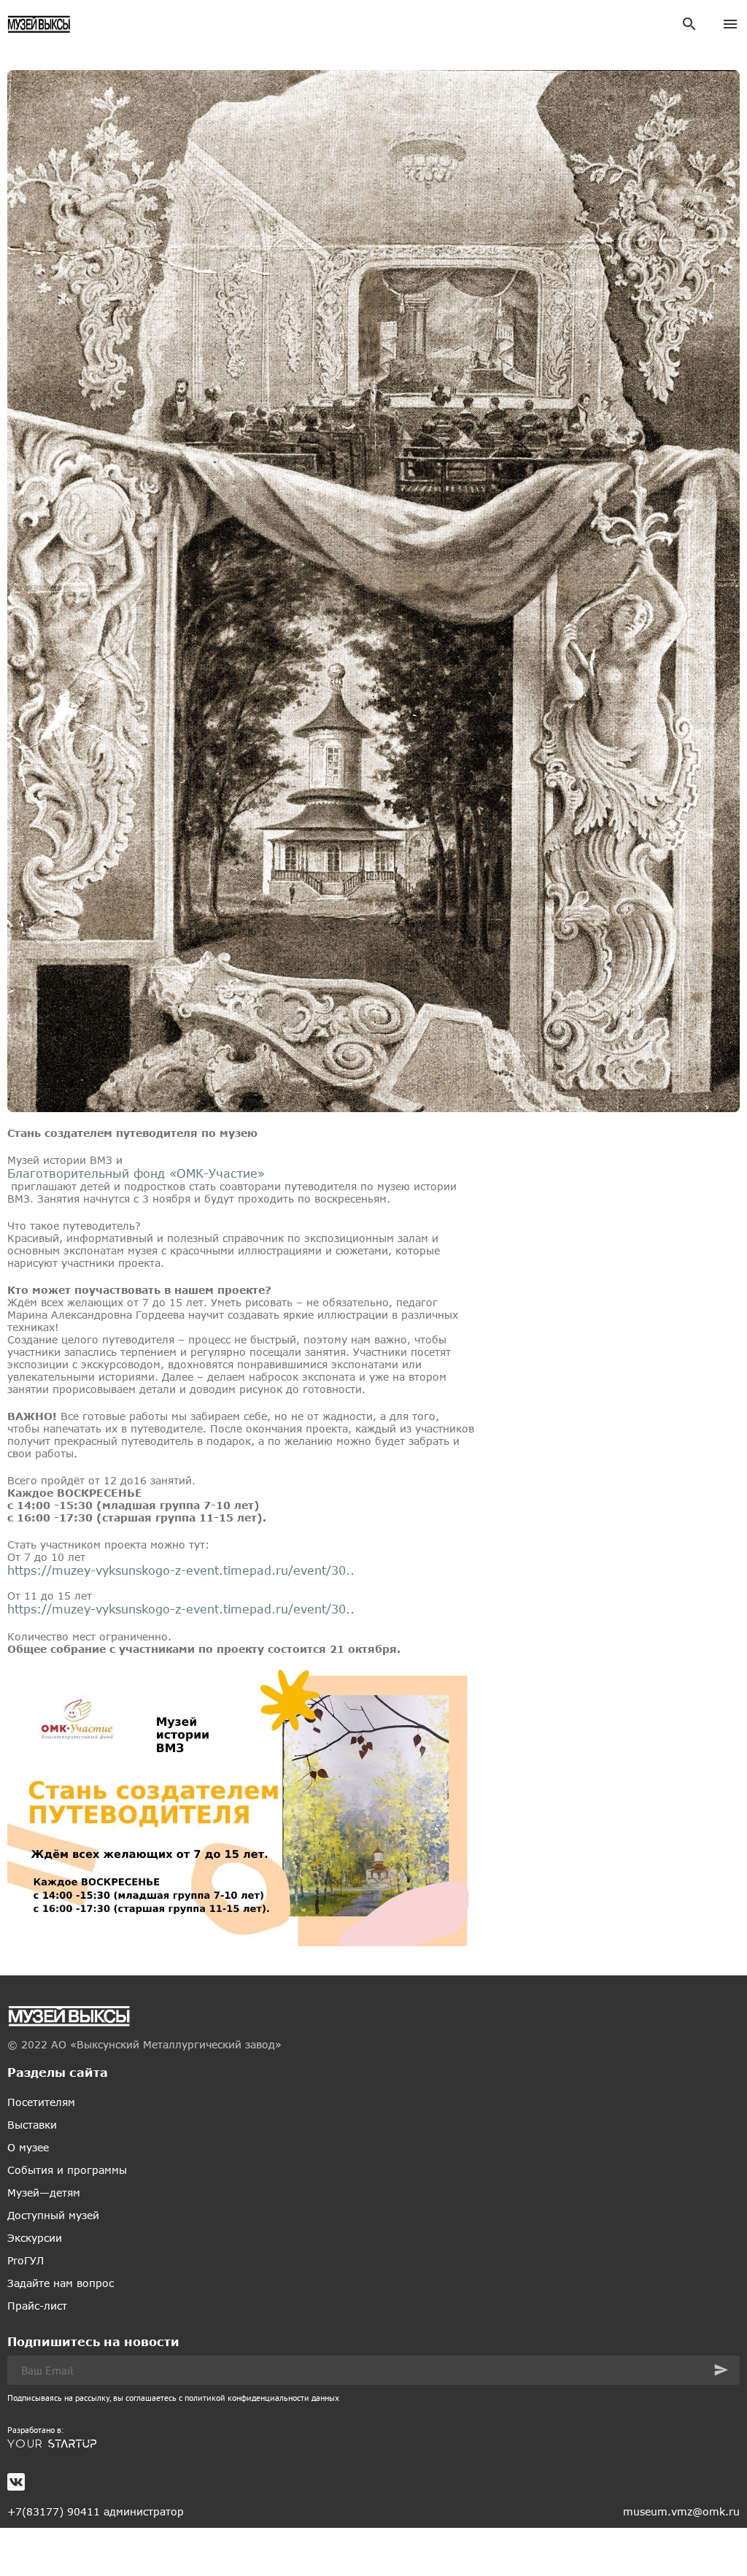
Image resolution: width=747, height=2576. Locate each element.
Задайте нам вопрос (61, 2283)
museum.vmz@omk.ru (681, 2511)
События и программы (67, 2170)
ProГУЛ (26, 2260)
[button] (721, 2370)
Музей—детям (44, 2193)
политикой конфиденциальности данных (262, 2398)
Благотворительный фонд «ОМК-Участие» (136, 1173)
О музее (28, 2147)
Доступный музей (53, 2215)
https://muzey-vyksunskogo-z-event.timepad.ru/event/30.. (181, 1570)
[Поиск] (689, 24)
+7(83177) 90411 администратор (96, 2511)
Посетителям (41, 2102)
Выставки (32, 2125)
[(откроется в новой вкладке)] (373, 2444)
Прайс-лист (37, 2306)
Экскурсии (35, 2238)
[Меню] (730, 24)
